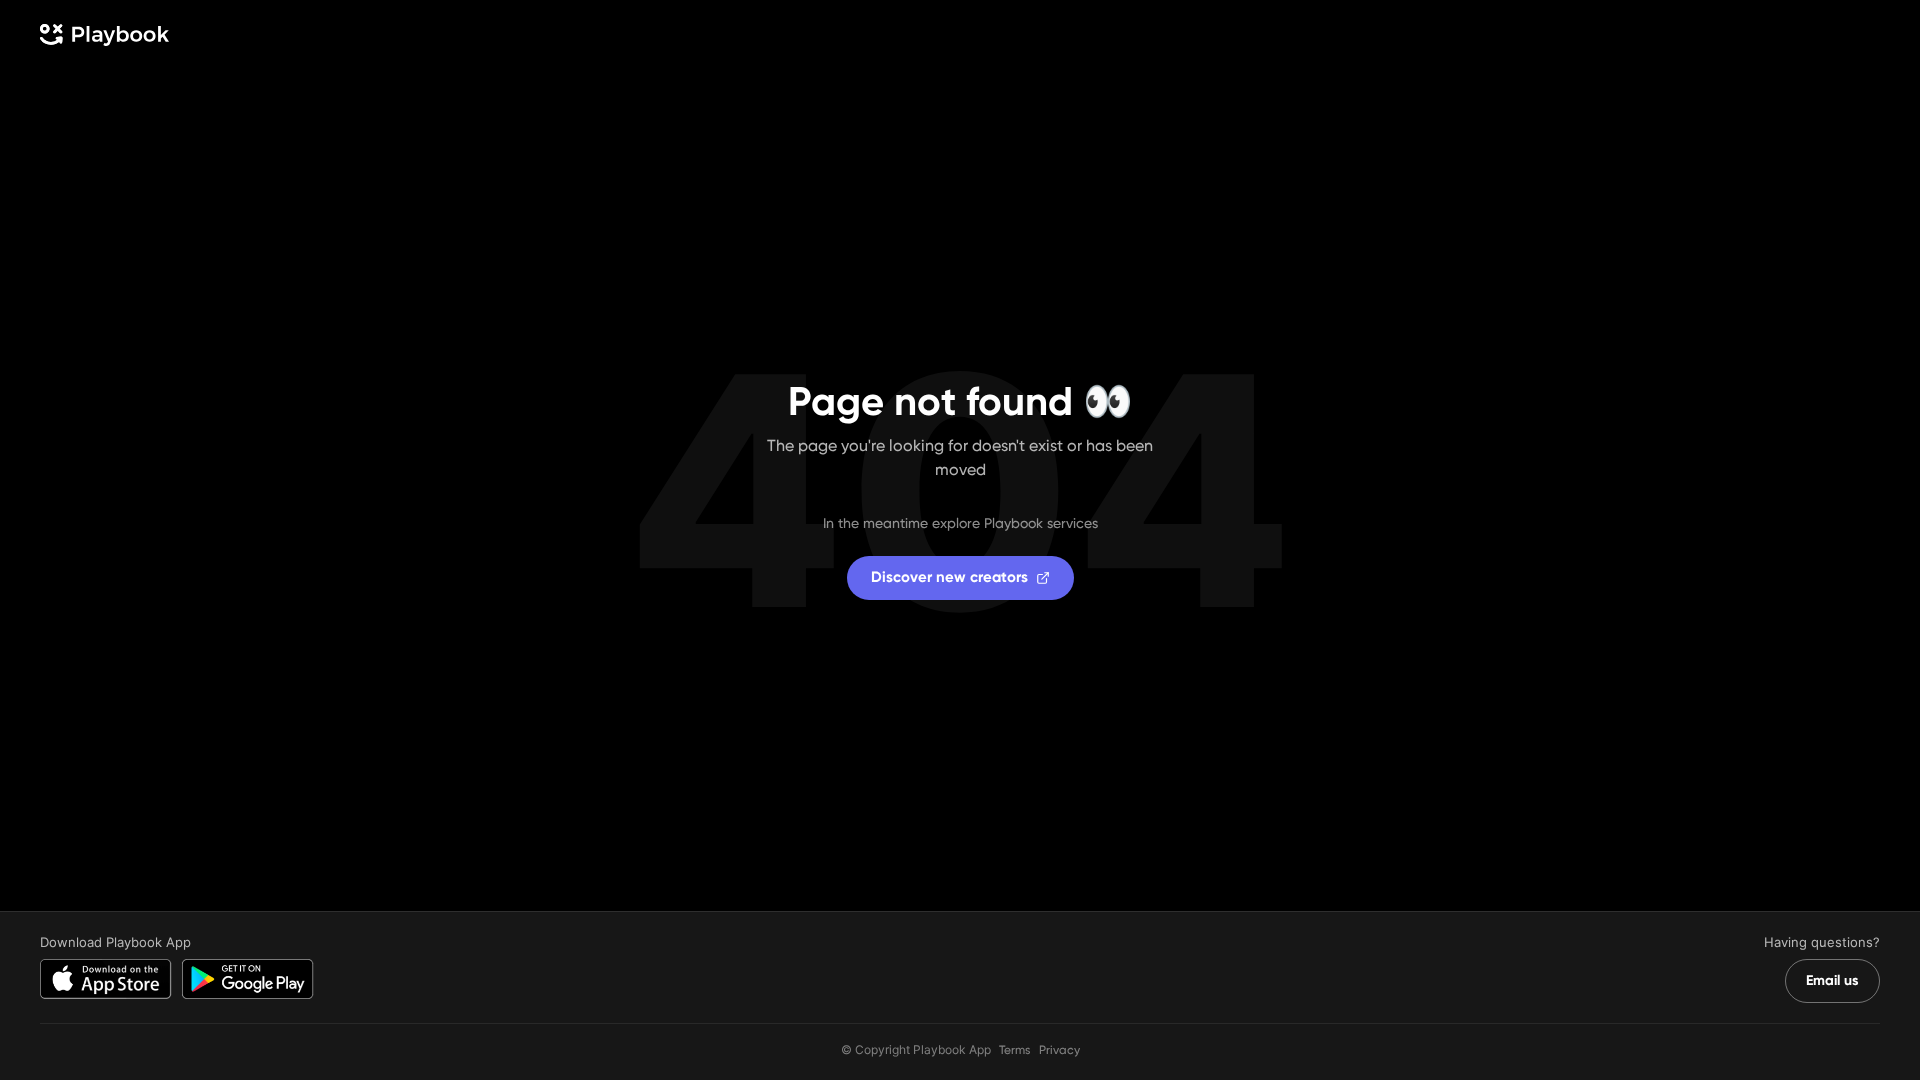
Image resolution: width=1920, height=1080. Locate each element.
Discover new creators (949, 577)
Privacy (1059, 1050)
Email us (1832, 980)
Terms (1015, 1050)
